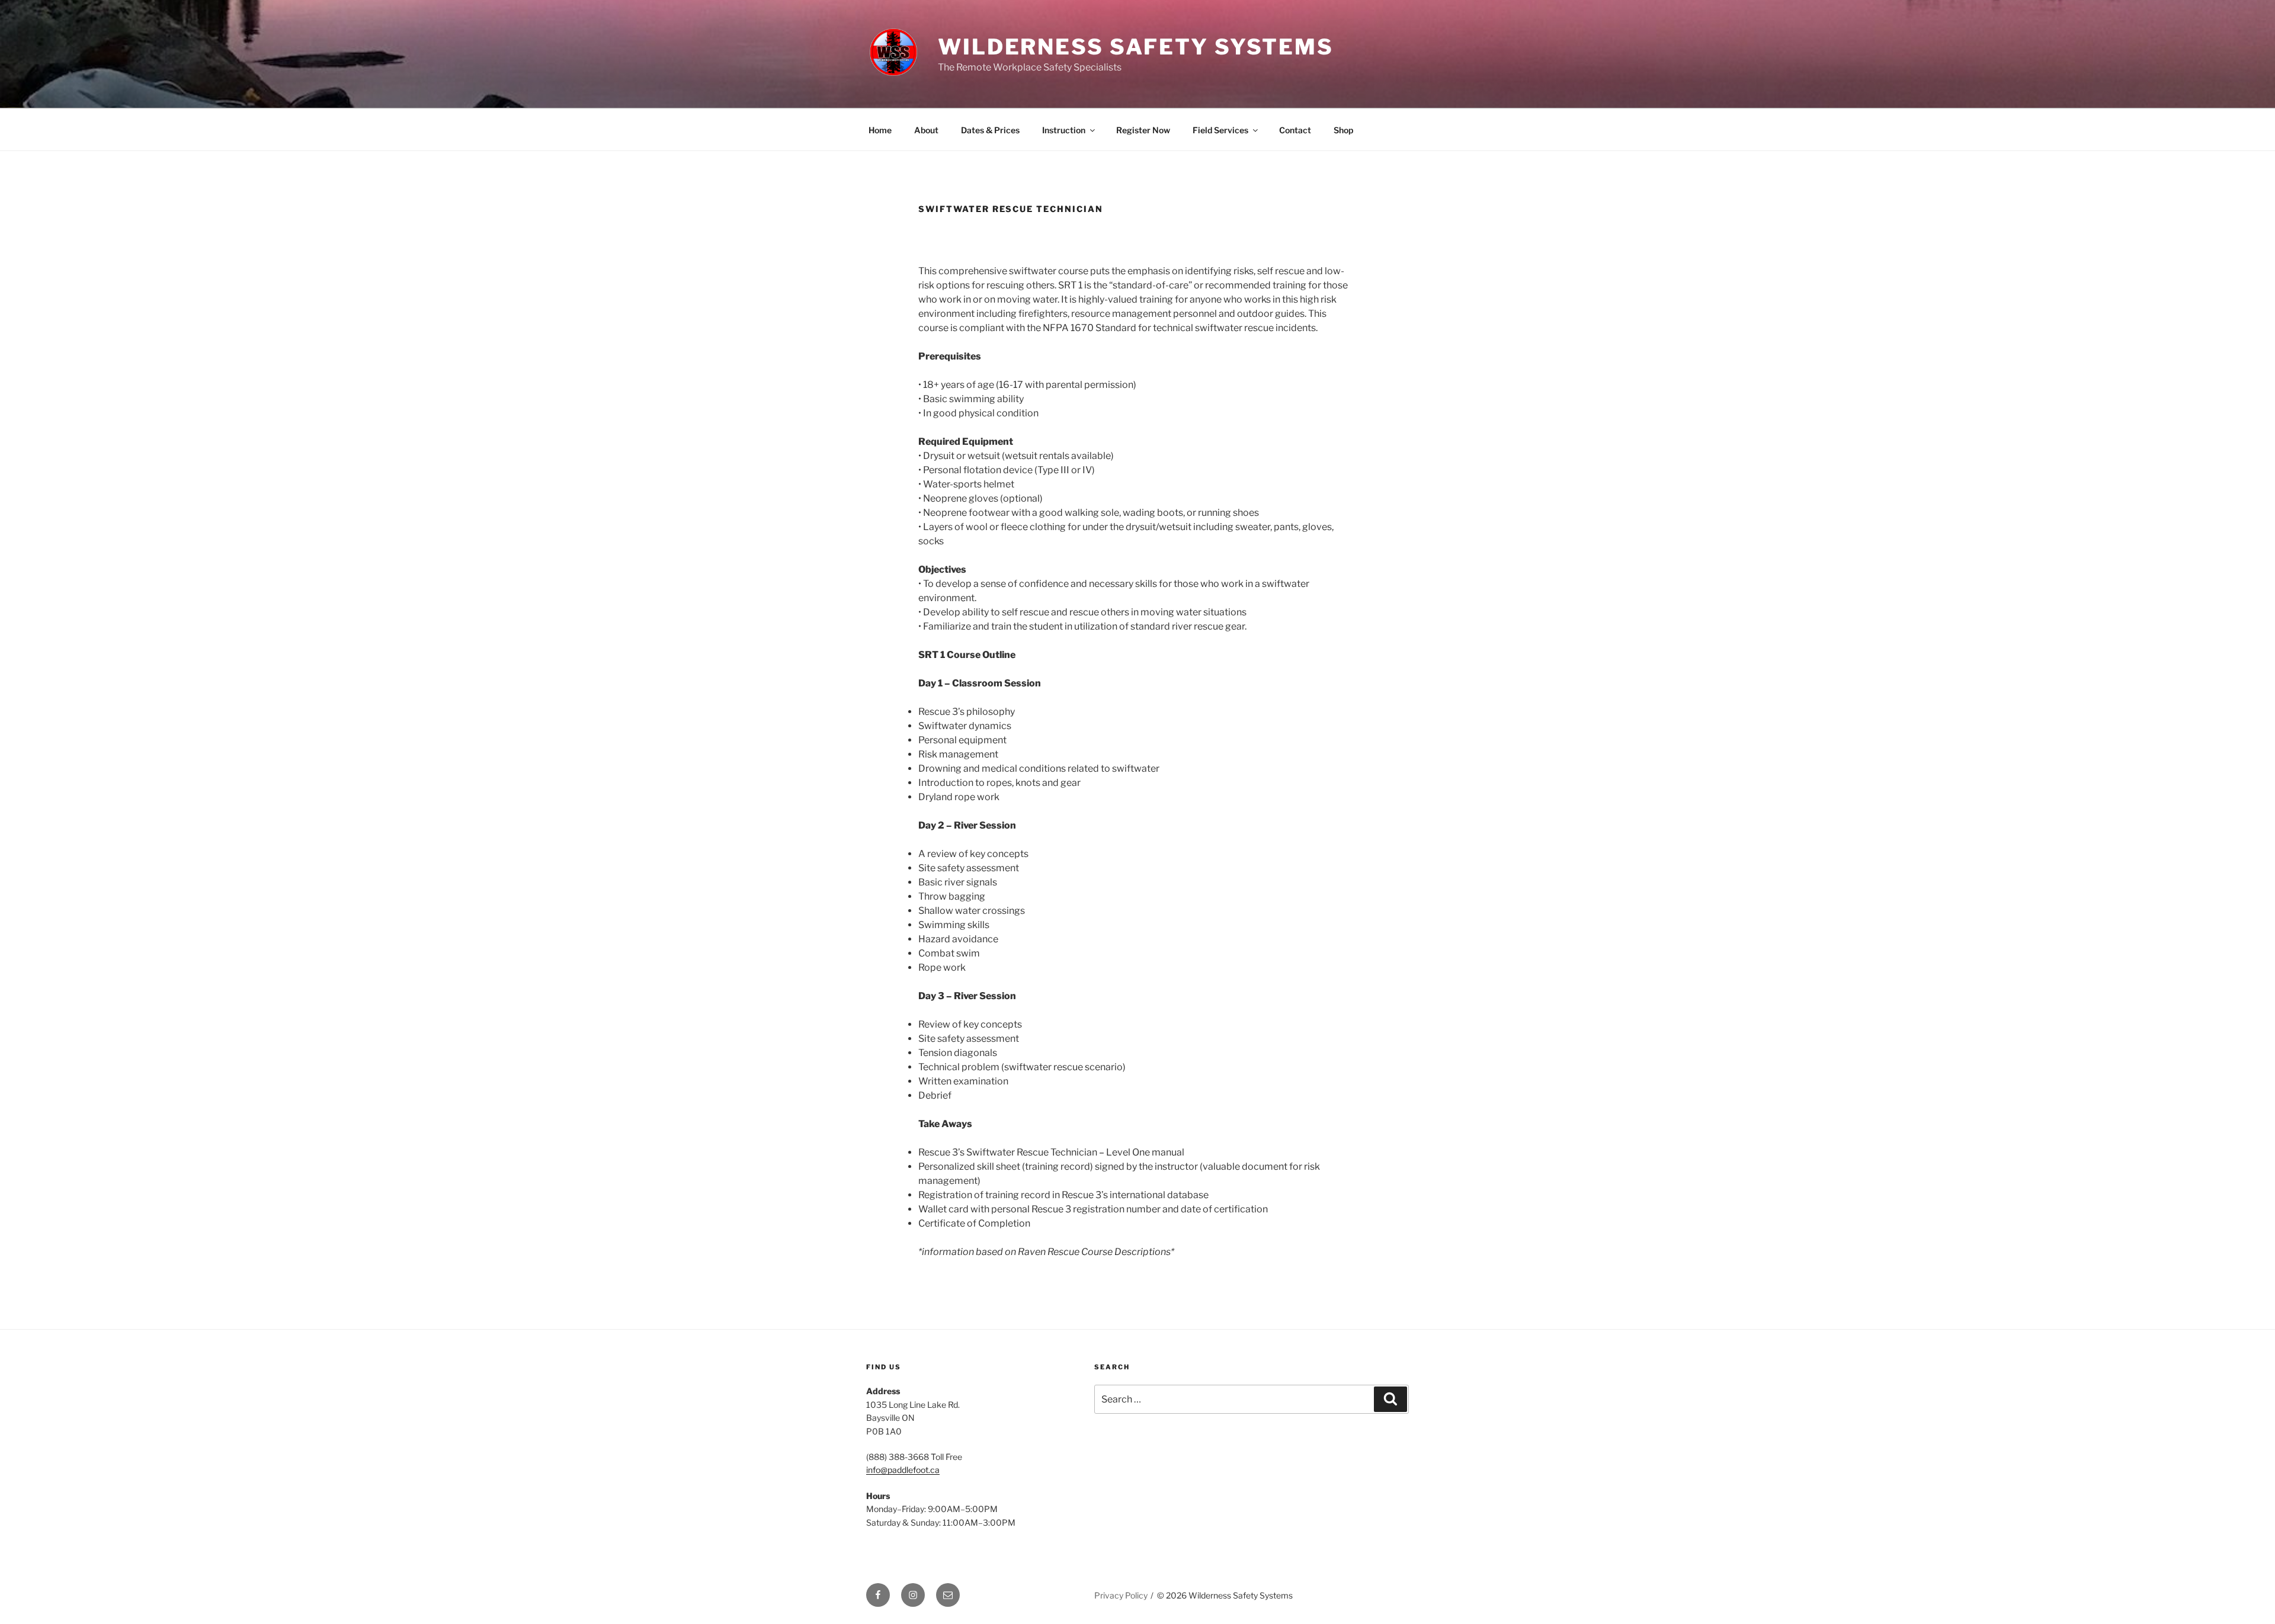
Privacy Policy (1121, 1595)
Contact (1295, 130)
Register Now (1143, 130)
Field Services (1220, 130)
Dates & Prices (990, 130)
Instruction (1064, 130)
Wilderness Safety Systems (1136, 47)
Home (880, 130)
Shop (1343, 130)
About (926, 130)
